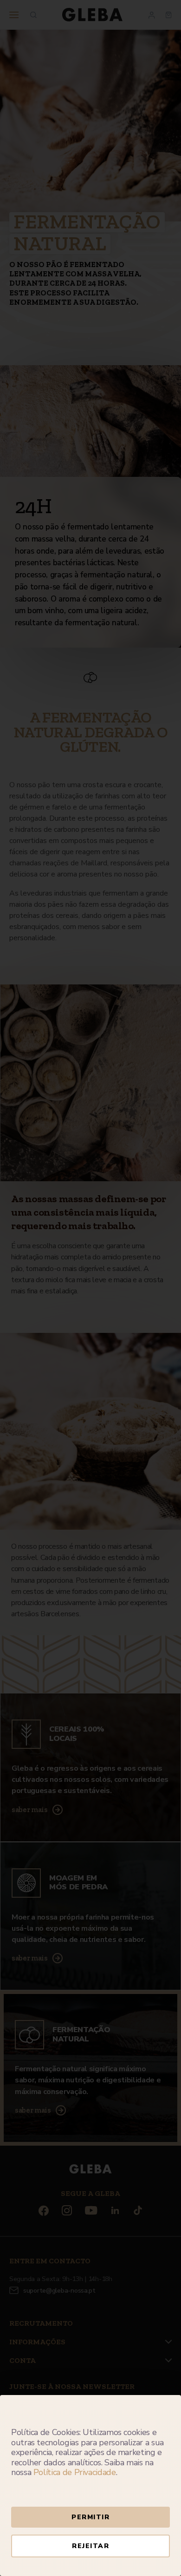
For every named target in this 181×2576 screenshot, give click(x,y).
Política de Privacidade (75, 2472)
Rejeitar (90, 2546)
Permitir (90, 2517)
